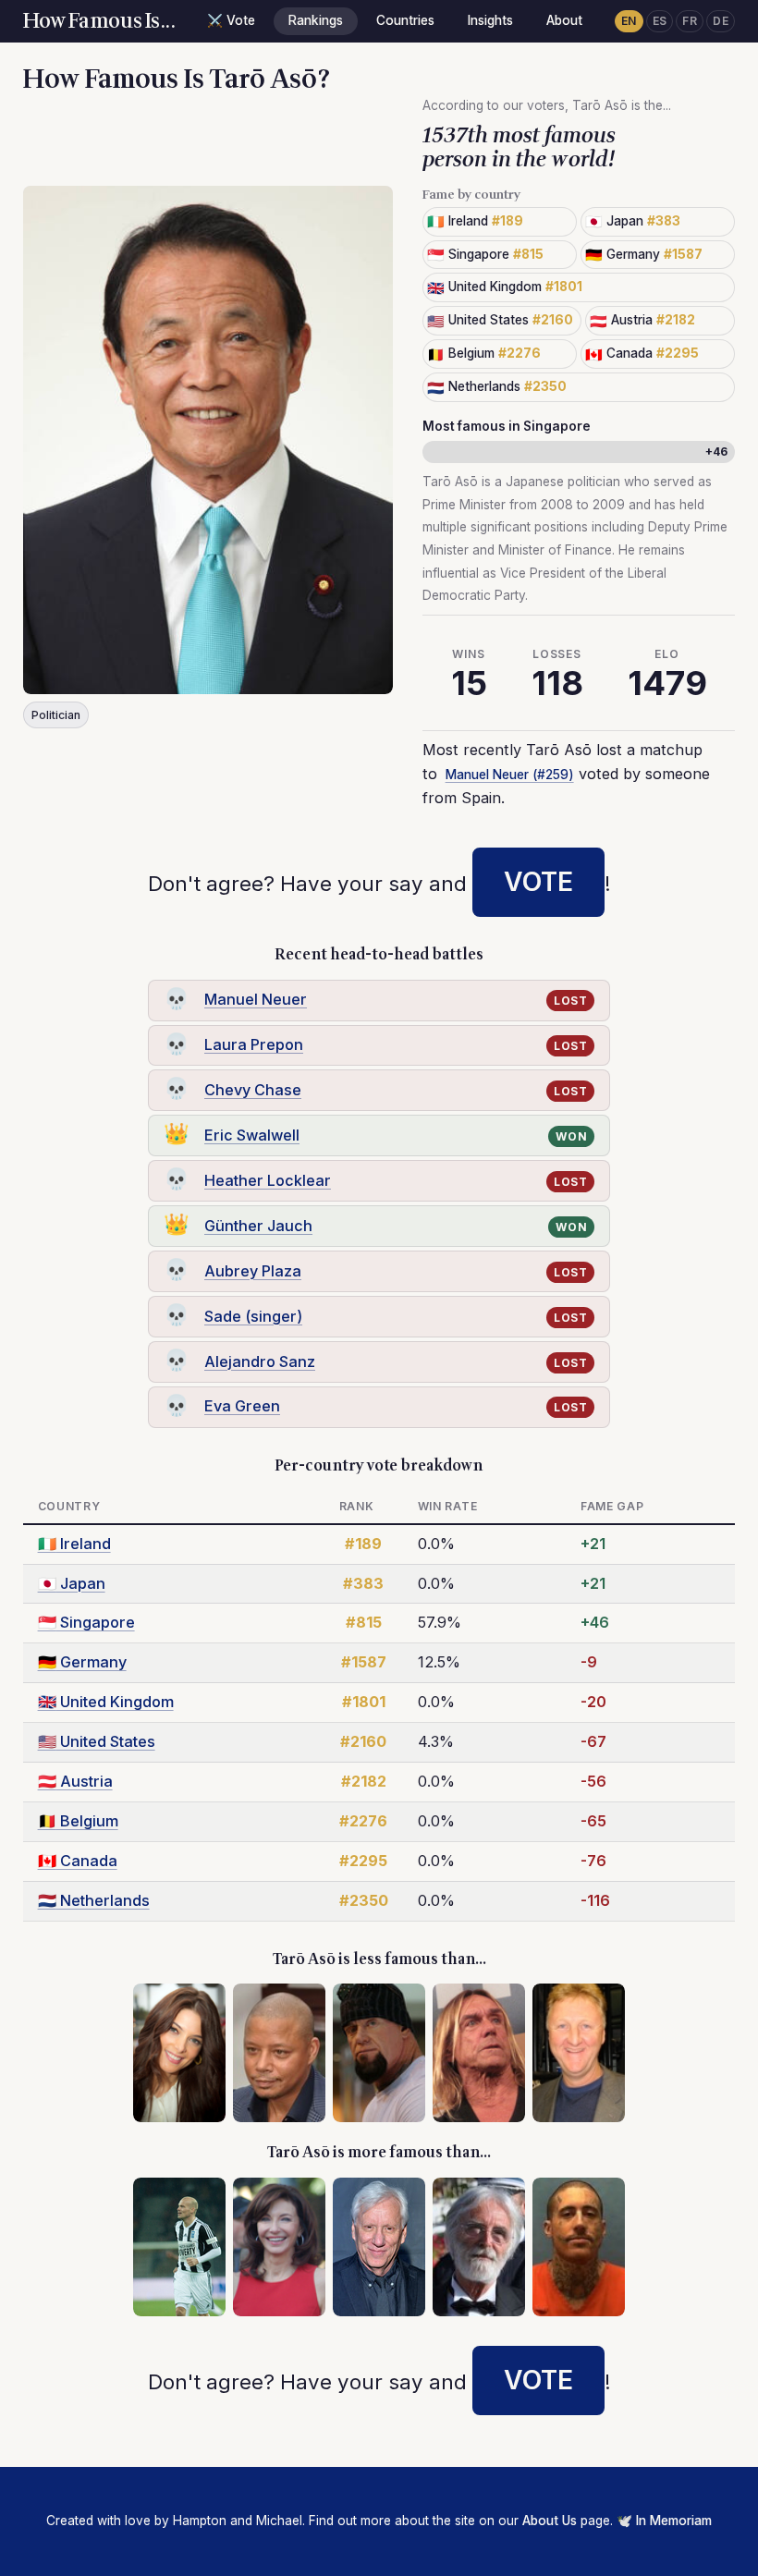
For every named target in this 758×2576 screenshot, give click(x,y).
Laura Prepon (254, 1044)
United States (97, 1741)
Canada (78, 1861)
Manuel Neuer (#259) (510, 775)
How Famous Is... (99, 21)
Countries (405, 20)
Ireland (74, 1544)
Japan (72, 1583)
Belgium (78, 1821)
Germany (82, 1662)
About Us (550, 2521)
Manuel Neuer (256, 999)
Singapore (86, 1622)
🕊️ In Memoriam (664, 2521)
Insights (490, 20)
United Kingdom (106, 1702)
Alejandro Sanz (260, 1361)
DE (721, 21)
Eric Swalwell (252, 1135)
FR (690, 21)
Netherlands (94, 1900)
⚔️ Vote (231, 20)
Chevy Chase (253, 1090)
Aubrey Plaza (253, 1271)
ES (660, 21)
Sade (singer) (253, 1316)
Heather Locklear (268, 1180)
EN (629, 21)
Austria (75, 1781)
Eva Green (242, 1406)
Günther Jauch (258, 1226)
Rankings (316, 20)
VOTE (538, 882)
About (564, 20)
